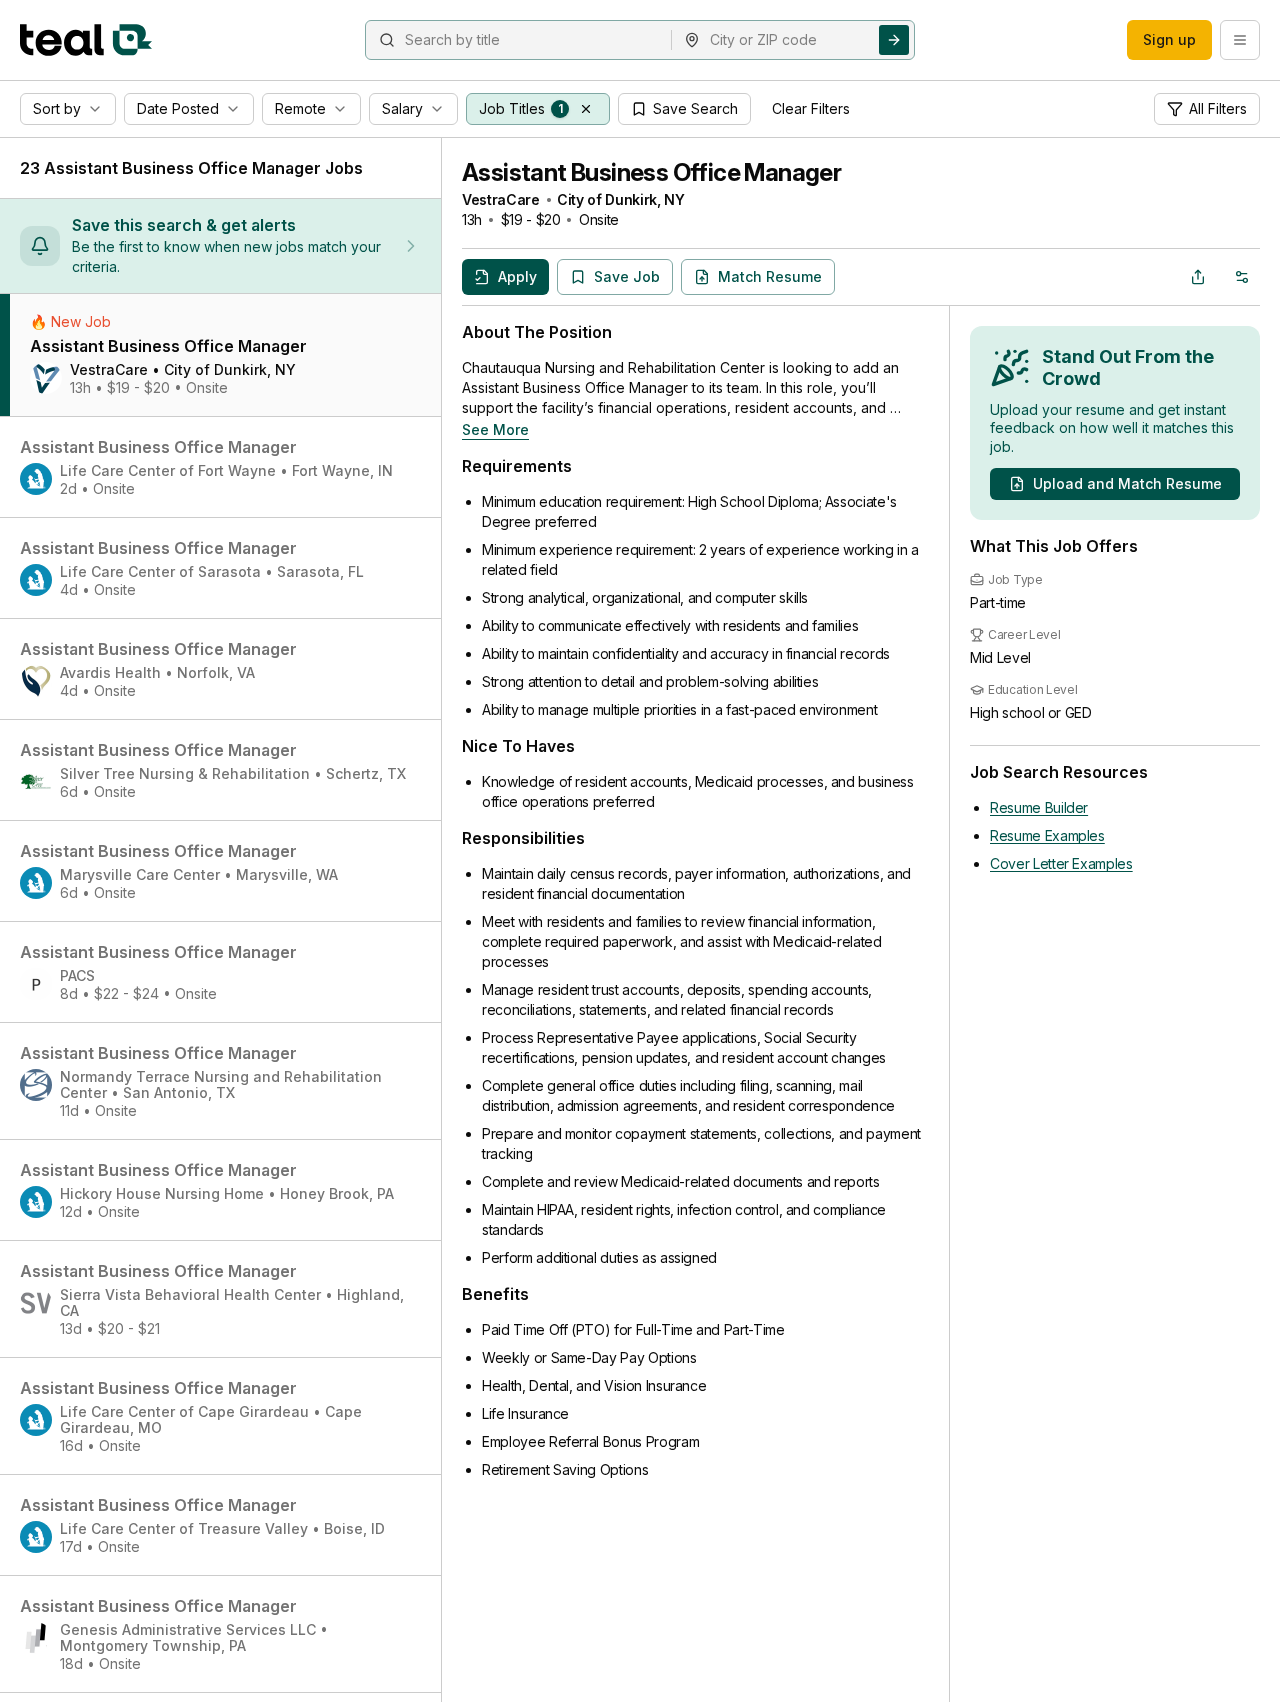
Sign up (1169, 39)
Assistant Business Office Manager (651, 172)
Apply (517, 276)
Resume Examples (1047, 835)
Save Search (695, 108)
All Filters (1218, 108)
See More (495, 429)
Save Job (627, 276)
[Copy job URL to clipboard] (1198, 277)
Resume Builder (1039, 807)
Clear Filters (811, 108)
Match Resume (770, 276)
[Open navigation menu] (1240, 40)
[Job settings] (1242, 277)
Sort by (57, 108)
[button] (586, 109)
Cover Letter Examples (1061, 863)
